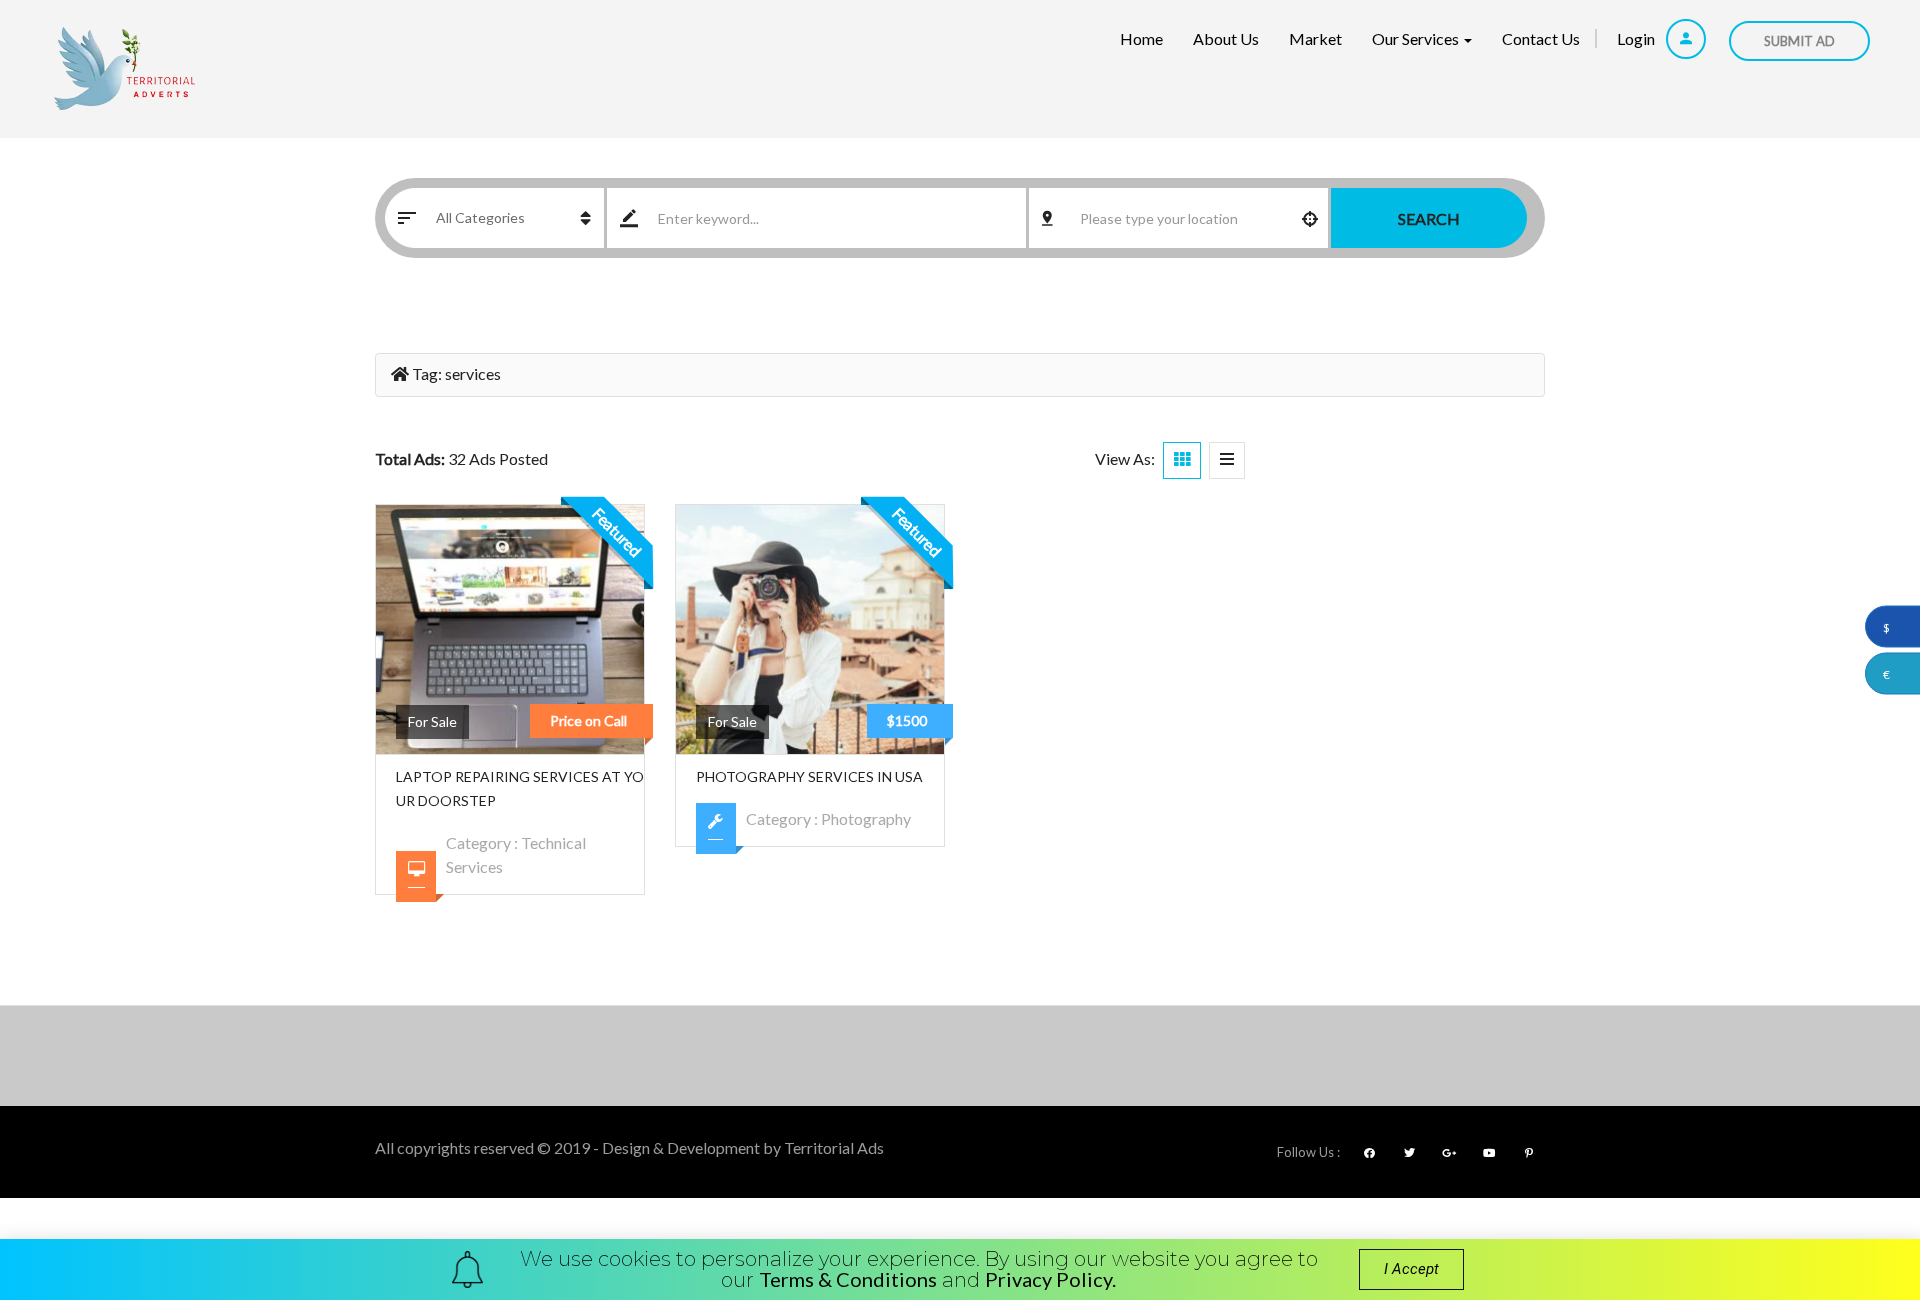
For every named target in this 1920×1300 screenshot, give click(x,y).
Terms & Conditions (848, 1279)
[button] (1411, 1269)
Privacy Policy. (1050, 1279)
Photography (866, 818)
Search (1429, 218)
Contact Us (1541, 38)
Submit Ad (1799, 41)
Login (1637, 38)
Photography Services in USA (809, 776)
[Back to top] (1855, 1175)
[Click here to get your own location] (1310, 218)
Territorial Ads (834, 1147)
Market (1315, 38)
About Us (1226, 38)
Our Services (1417, 38)
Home (1141, 38)
